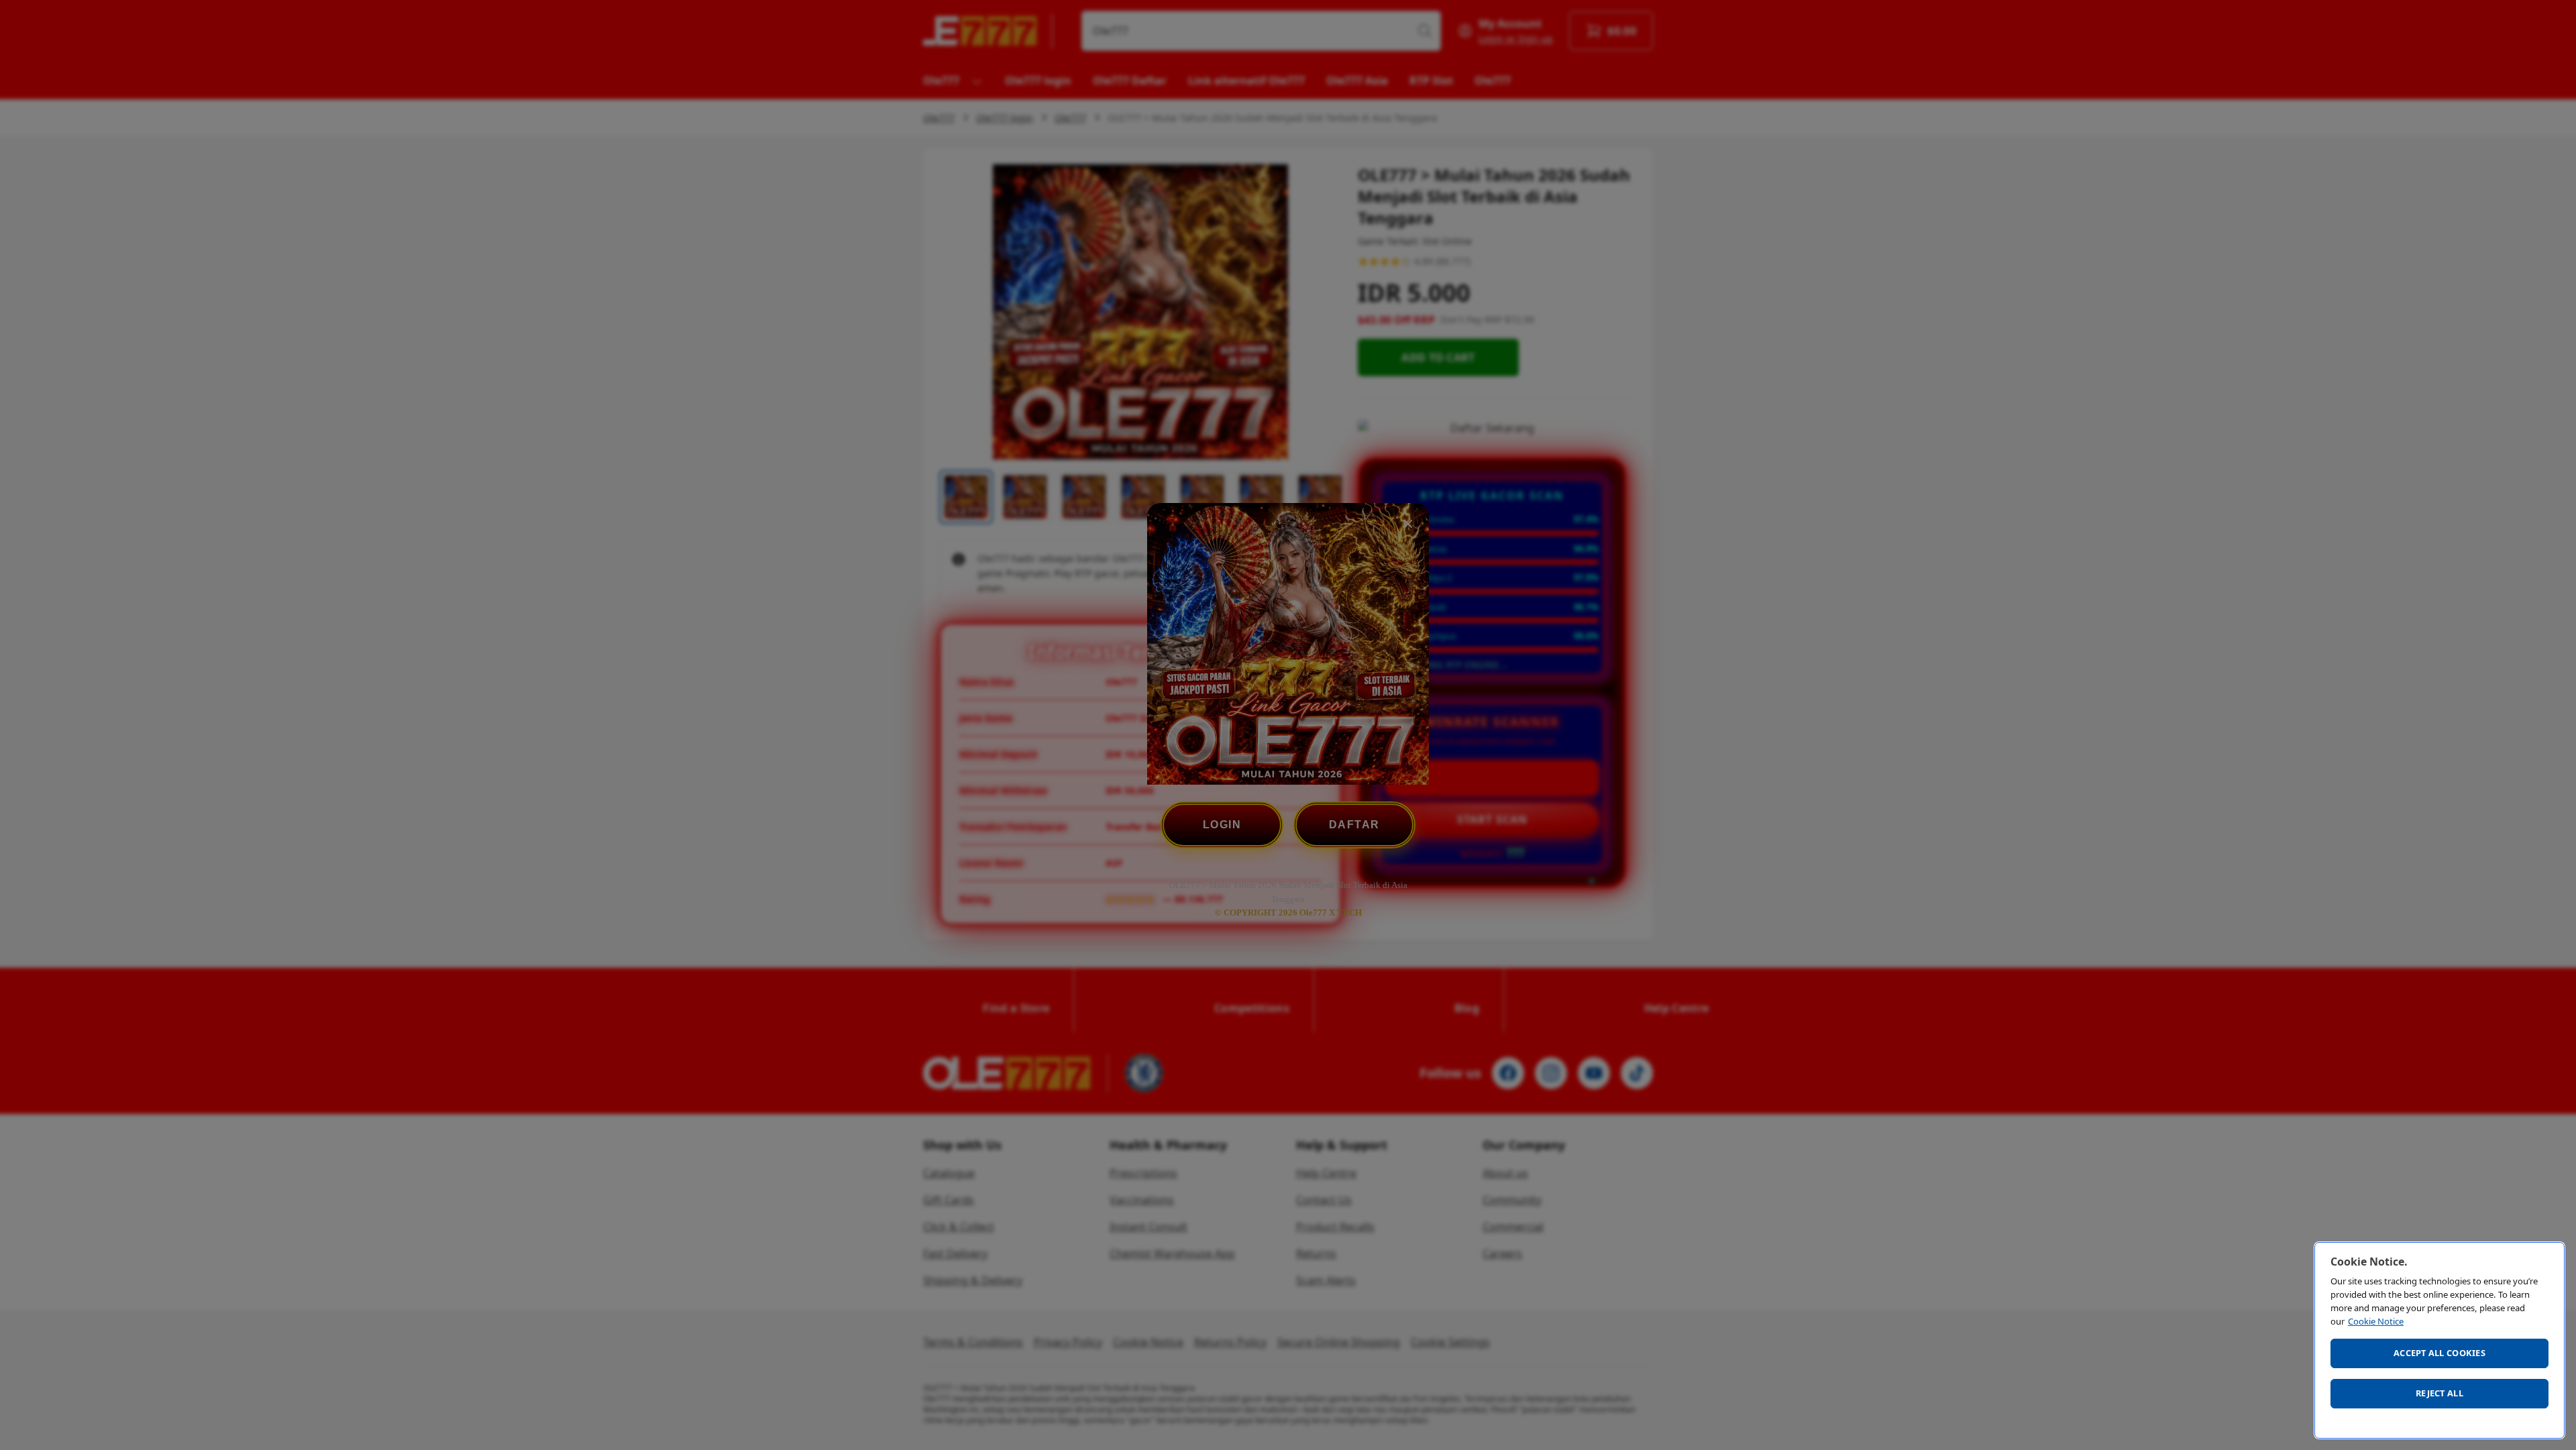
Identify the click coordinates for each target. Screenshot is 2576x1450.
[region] (2439, 1340)
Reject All (2439, 1393)
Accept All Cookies (2439, 1353)
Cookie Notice (2376, 1321)
